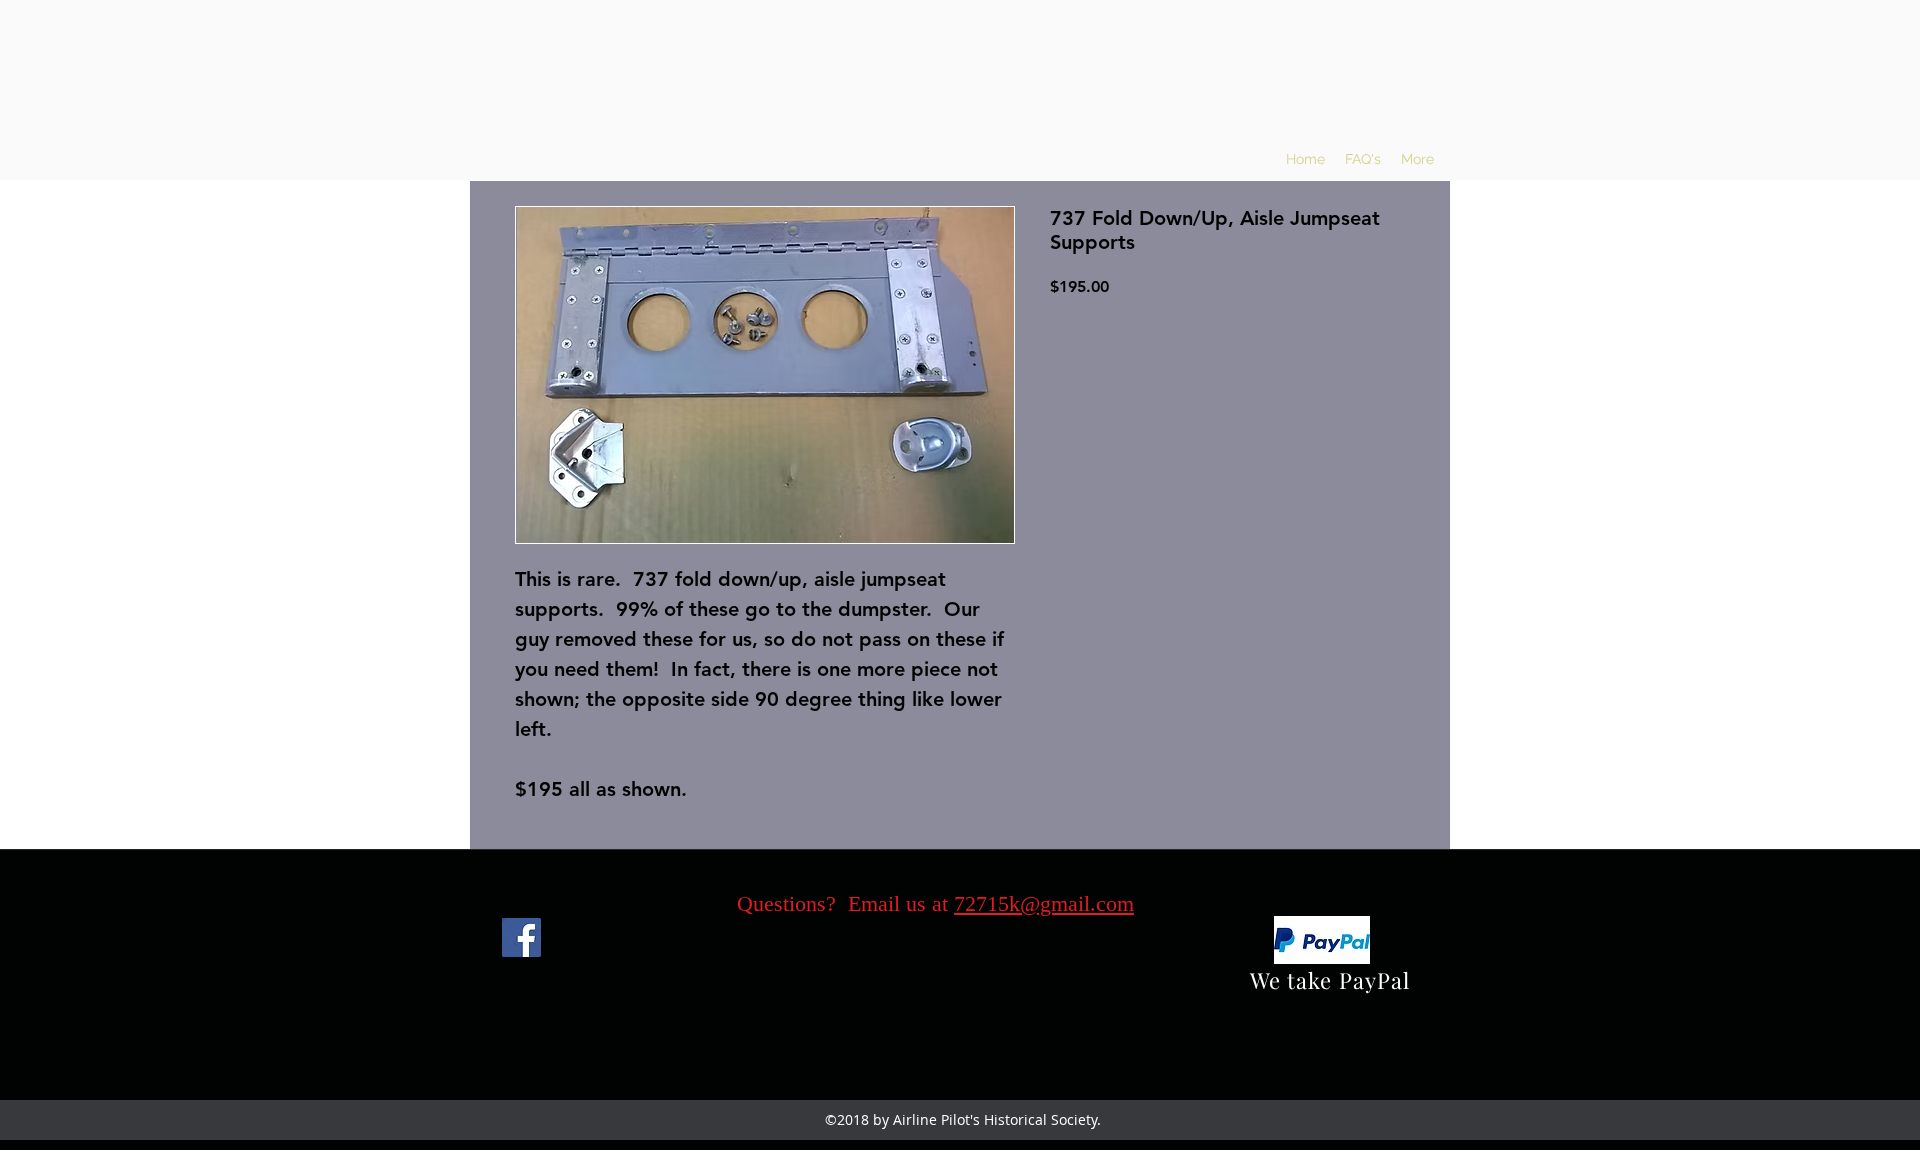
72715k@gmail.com (1044, 903)
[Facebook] (521, 937)
